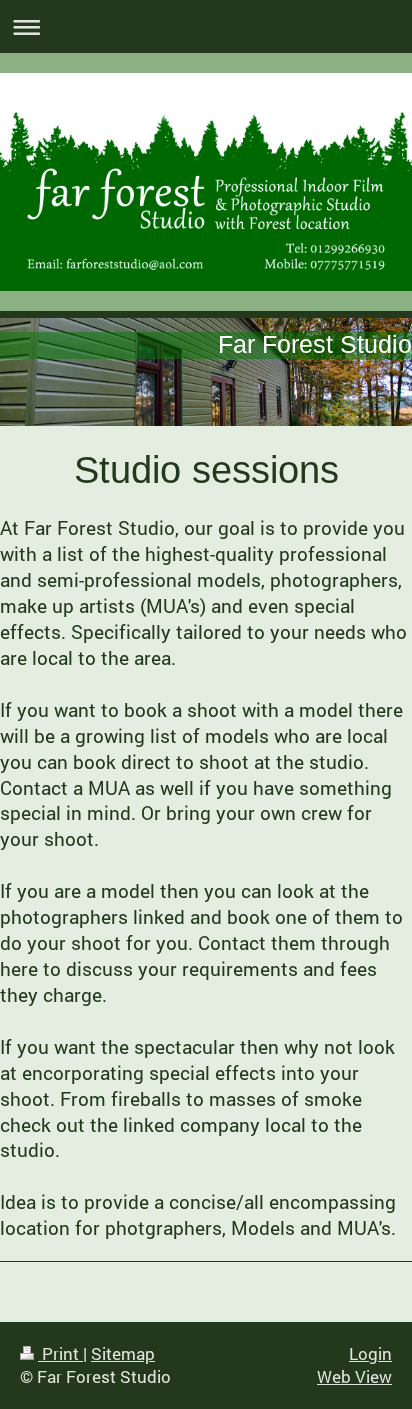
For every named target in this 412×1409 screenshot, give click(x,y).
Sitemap (123, 1353)
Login (370, 1353)
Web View (354, 1376)
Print (60, 1353)
